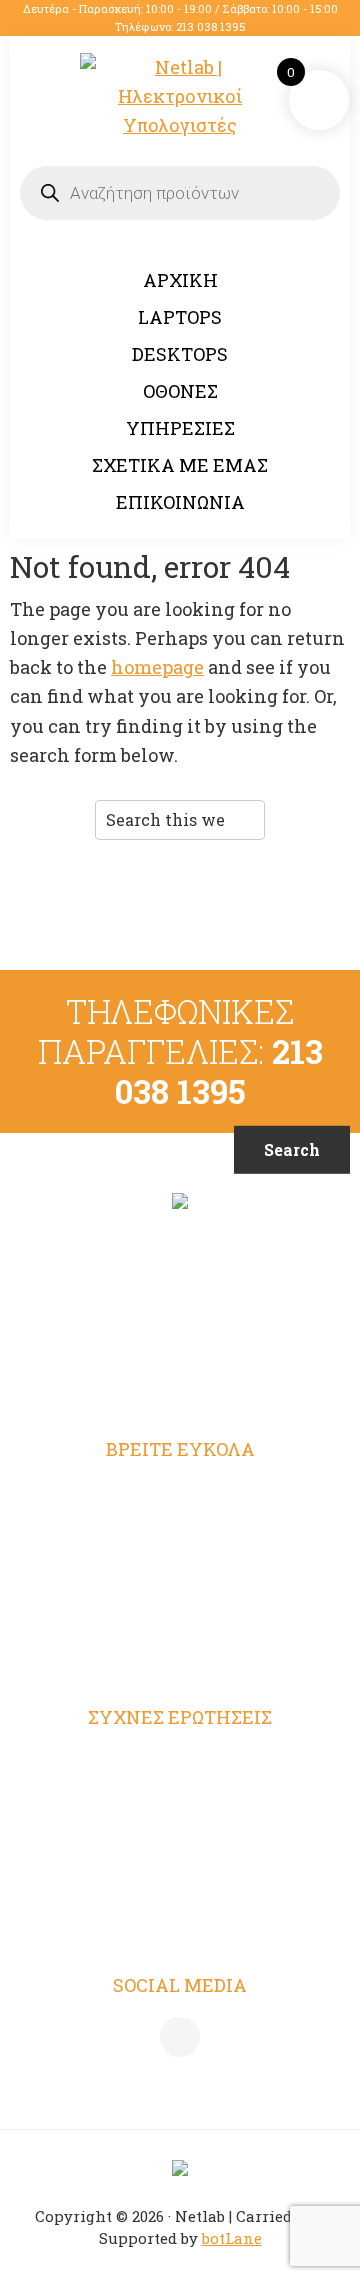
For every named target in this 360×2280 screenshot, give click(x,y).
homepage (157, 667)
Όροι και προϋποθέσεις (180, 1763)
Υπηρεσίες (180, 1574)
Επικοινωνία (180, 1652)
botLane (232, 2238)
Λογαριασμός (180, 1495)
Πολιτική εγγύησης (180, 1920)
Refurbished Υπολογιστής (180, 1534)
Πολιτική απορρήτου (180, 1802)
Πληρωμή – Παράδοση (180, 1841)
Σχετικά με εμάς (180, 1613)
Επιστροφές (180, 1881)
